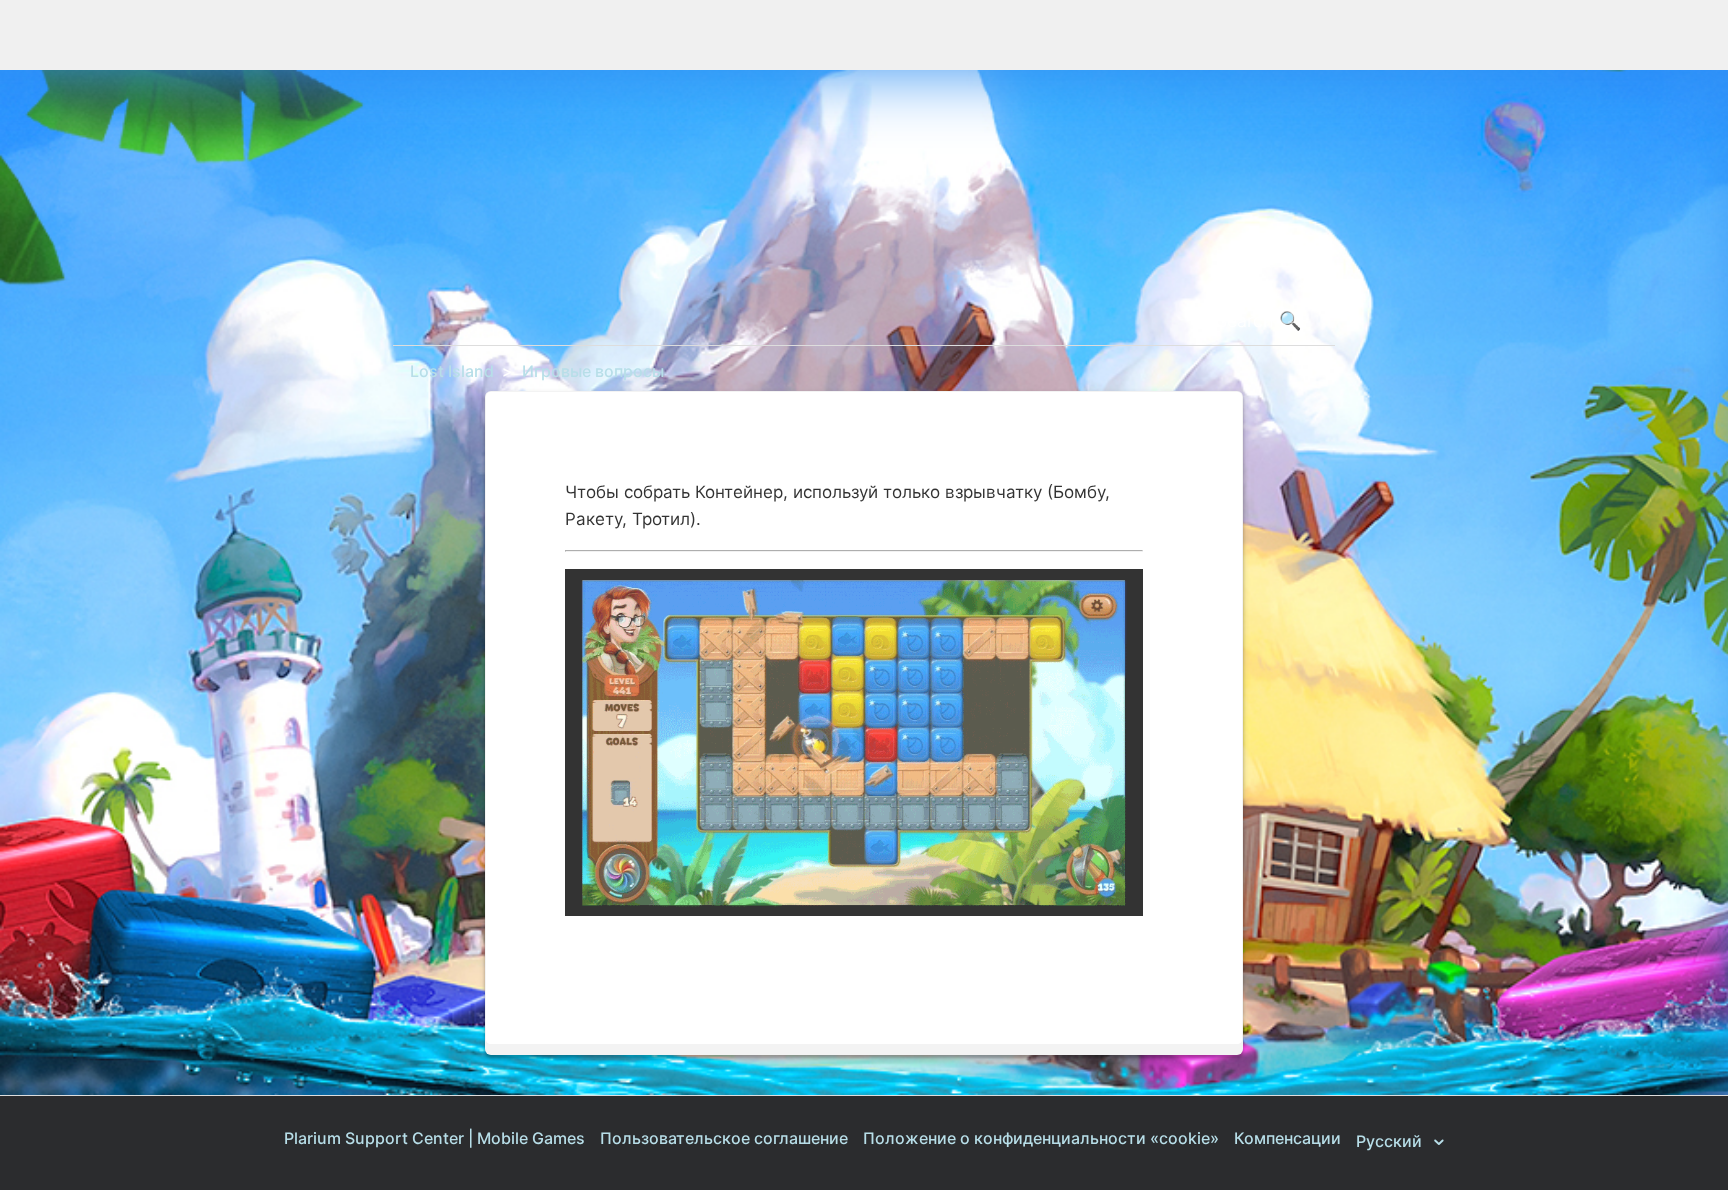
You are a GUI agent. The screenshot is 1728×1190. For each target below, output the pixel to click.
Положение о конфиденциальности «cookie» (1041, 1138)
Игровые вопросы (593, 371)
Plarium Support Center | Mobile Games (434, 1138)
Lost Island (452, 371)
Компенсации (1287, 1138)
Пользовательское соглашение (724, 1138)
